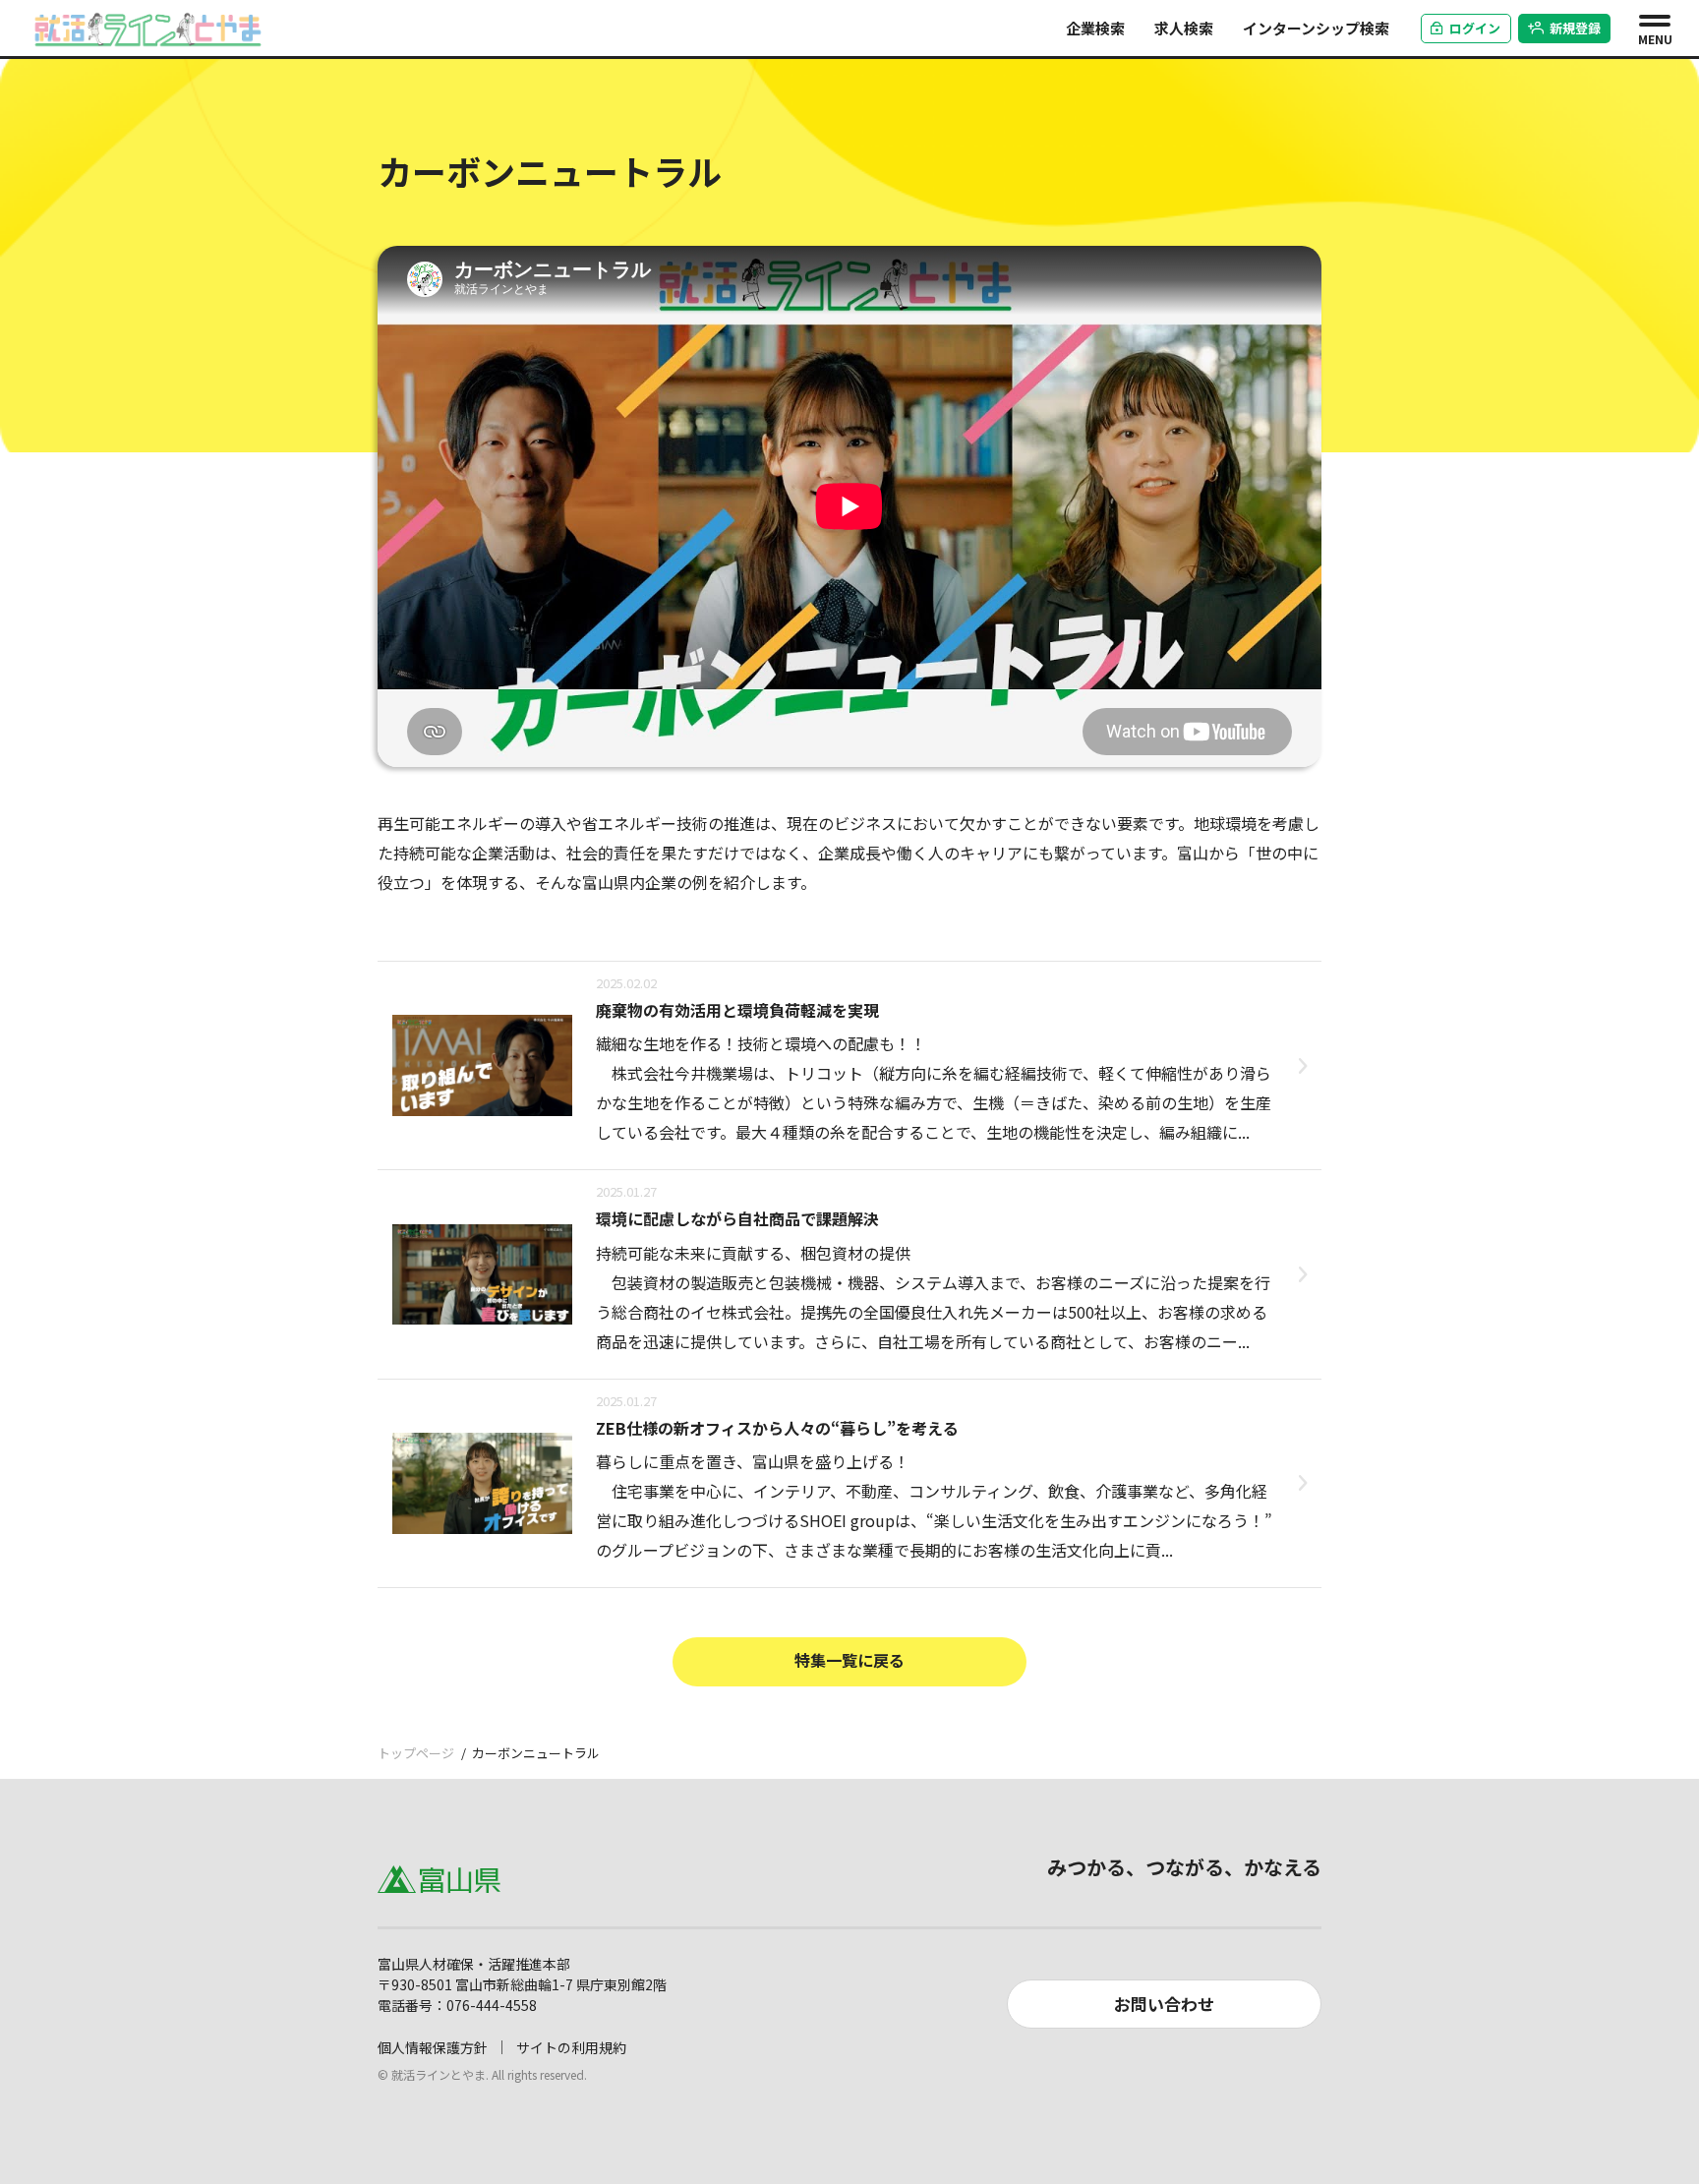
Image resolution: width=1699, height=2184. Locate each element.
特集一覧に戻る (849, 1660)
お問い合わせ (1164, 2004)
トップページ (416, 1753)
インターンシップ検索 (1316, 28)
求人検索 (1184, 28)
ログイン (1475, 28)
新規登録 (1575, 28)
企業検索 (1095, 28)
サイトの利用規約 (571, 2047)
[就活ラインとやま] (148, 26)
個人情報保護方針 (433, 2047)
